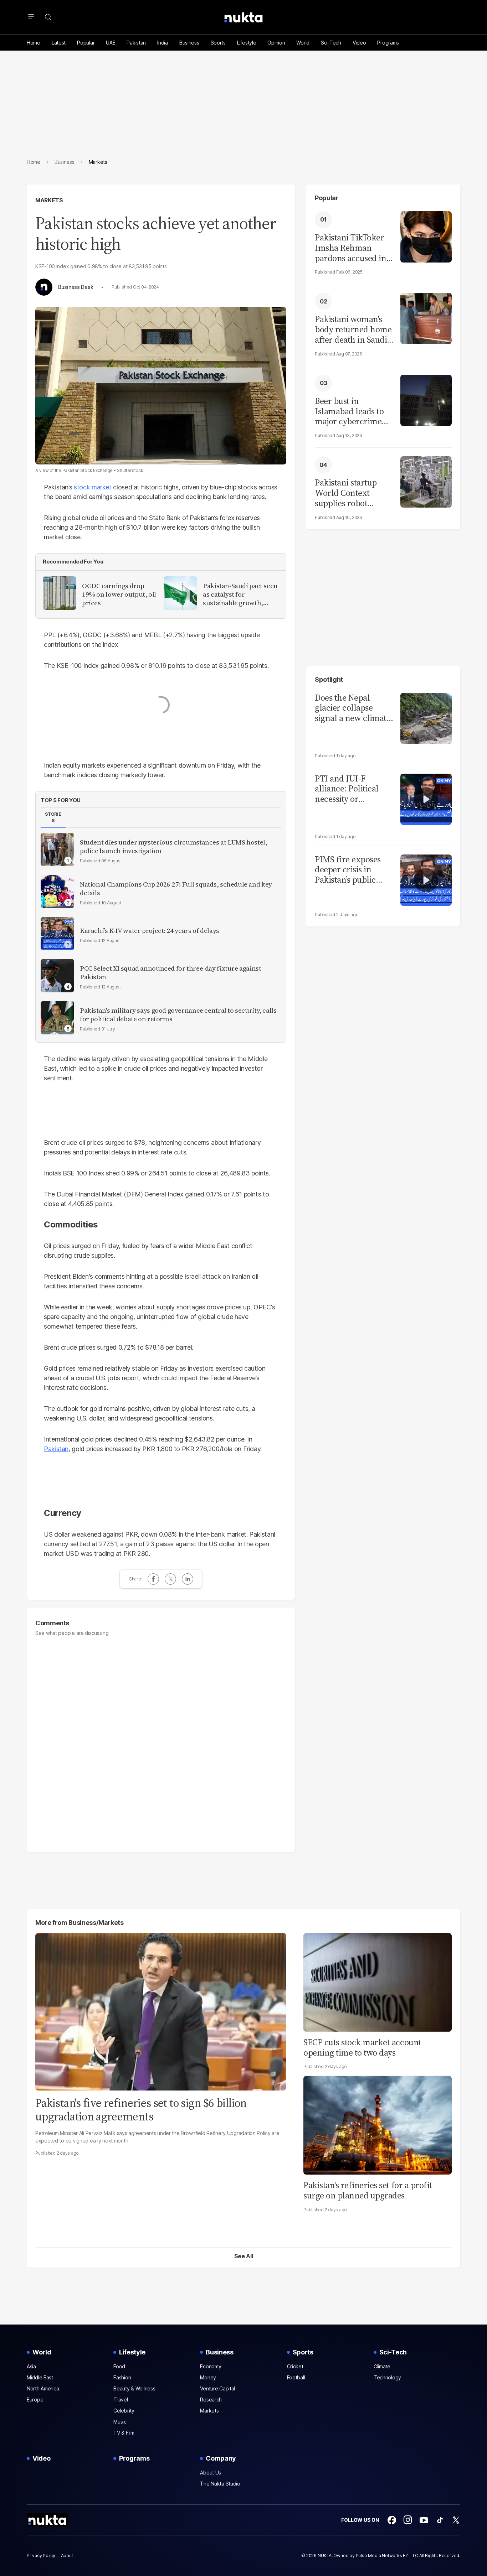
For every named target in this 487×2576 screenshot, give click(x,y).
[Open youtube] (424, 2520)
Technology (387, 2377)
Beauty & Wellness (134, 2388)
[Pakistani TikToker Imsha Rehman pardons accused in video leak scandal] (426, 236)
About (67, 2556)
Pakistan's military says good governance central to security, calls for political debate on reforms (178, 1015)
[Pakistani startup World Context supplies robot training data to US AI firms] (426, 481)
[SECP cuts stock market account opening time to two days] (378, 1981)
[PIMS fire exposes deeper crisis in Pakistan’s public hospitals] (426, 879)
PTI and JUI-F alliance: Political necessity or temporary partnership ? (347, 789)
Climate (382, 2366)
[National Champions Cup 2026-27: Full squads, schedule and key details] (57, 892)
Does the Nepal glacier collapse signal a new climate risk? (353, 708)
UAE (111, 43)
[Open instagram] (408, 2520)
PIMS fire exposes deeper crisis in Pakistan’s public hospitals (348, 870)
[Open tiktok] (440, 2520)
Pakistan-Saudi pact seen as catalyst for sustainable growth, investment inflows (240, 594)
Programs (388, 43)
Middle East (40, 2377)
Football (296, 2377)
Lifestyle (247, 43)
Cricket (295, 2366)
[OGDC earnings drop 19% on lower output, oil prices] (60, 593)
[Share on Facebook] (153, 1579)
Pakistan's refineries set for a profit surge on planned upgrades (368, 2190)
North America (43, 2388)
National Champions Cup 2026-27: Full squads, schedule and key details (176, 889)
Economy (211, 2366)
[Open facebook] (392, 2520)
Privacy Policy (41, 2556)
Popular (86, 43)
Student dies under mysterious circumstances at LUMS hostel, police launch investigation (174, 847)
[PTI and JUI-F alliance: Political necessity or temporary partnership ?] (426, 798)
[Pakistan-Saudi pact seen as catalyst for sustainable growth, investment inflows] (180, 593)
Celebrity (124, 2411)
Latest (59, 43)
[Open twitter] (456, 2520)
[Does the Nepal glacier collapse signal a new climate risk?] (426, 718)
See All (244, 2256)
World (303, 43)
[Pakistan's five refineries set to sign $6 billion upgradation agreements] (161, 2011)
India (163, 43)
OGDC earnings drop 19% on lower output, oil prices (119, 594)
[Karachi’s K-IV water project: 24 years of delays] (57, 934)
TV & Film (124, 2433)
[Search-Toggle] (48, 17)
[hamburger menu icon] (31, 17)
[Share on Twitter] (170, 1579)
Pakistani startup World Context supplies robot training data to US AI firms (349, 493)
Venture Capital (217, 2388)
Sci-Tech (331, 43)
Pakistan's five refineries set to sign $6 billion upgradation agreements (141, 2110)
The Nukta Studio (220, 2484)
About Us (211, 2473)
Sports (218, 43)
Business (189, 43)
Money (208, 2377)
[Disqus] (161, 1741)
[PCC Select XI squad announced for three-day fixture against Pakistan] (57, 976)
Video (359, 43)
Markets (49, 200)
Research (211, 2400)
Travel (121, 2400)
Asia (31, 2366)
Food (119, 2366)
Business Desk (76, 287)
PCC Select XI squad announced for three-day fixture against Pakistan (171, 973)
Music (120, 2422)
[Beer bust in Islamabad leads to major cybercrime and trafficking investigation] (426, 399)
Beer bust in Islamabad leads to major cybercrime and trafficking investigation (349, 411)
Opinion (276, 43)
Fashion (122, 2377)
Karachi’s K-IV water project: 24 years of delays (150, 931)
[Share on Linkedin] (188, 1579)
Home (34, 43)
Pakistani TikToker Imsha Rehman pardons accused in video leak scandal (350, 248)
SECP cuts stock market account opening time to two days (362, 2047)
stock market (93, 487)
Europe (35, 2400)
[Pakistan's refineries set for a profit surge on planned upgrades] (378, 2125)
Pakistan (136, 43)
